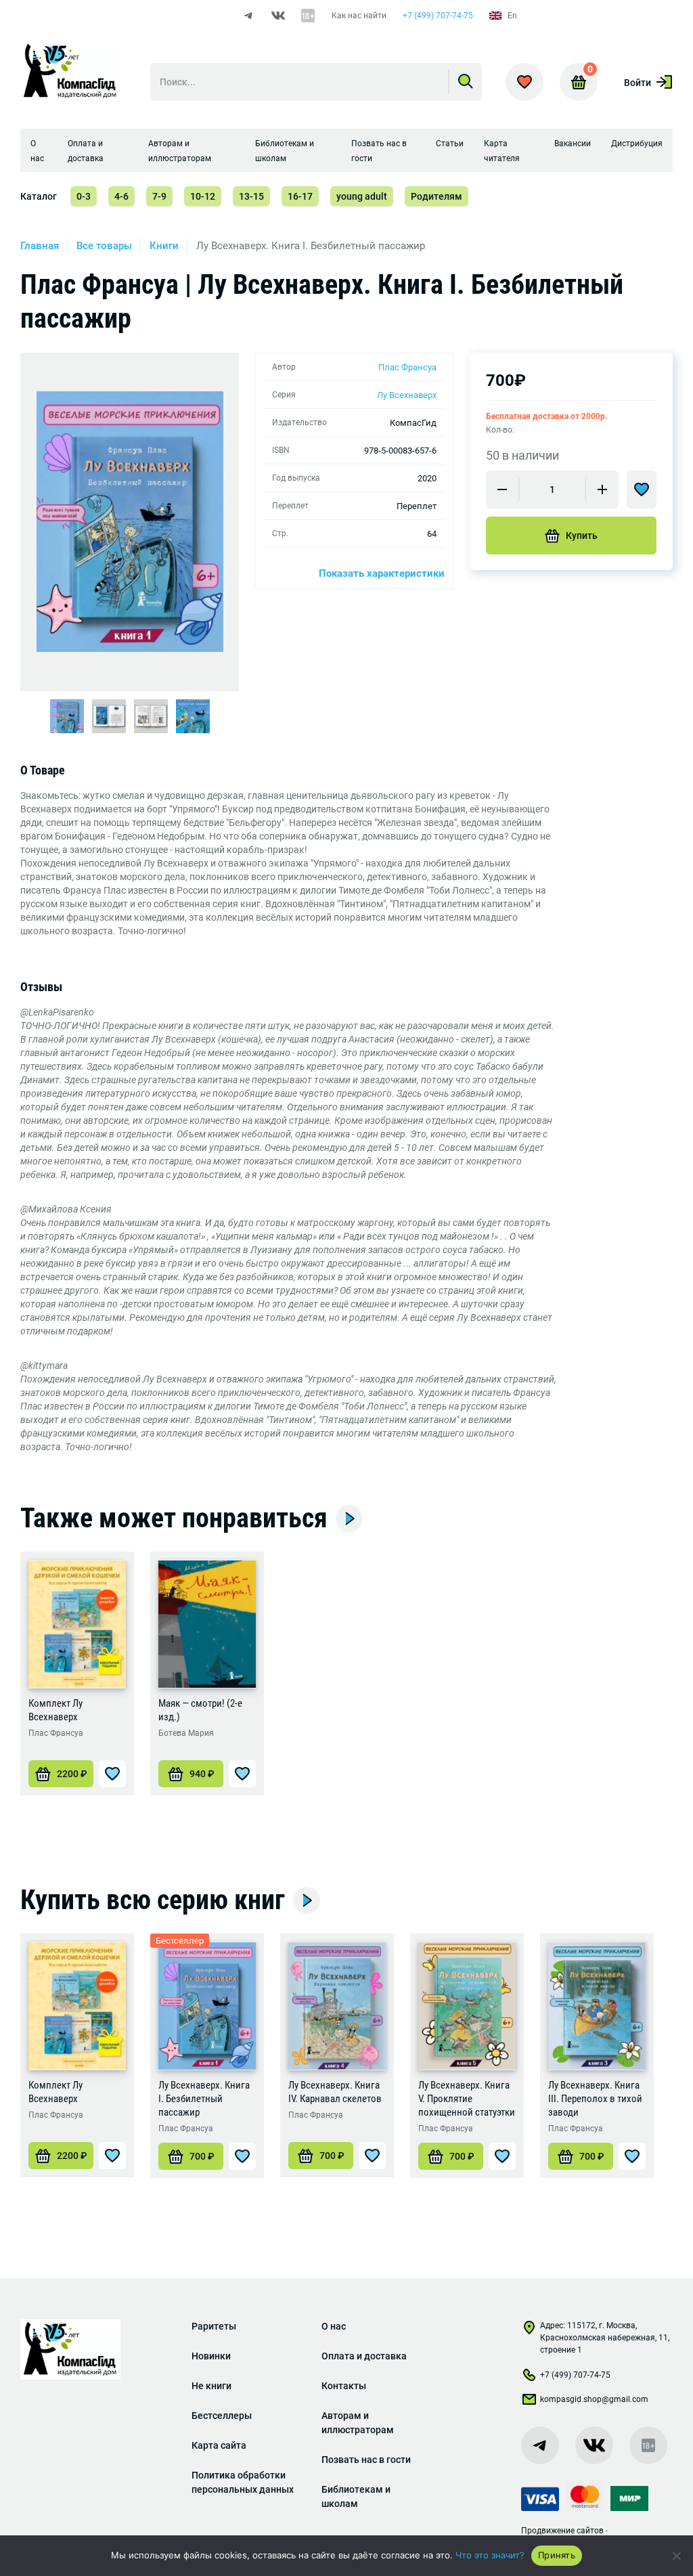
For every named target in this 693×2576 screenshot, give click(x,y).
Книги (164, 246)
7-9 (159, 196)
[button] (61, 1774)
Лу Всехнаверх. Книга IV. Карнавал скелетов (335, 2092)
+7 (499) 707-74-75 (438, 16)
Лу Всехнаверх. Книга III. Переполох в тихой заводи (595, 2099)
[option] (130, 522)
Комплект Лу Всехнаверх (55, 1710)
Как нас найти (359, 16)
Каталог (39, 196)
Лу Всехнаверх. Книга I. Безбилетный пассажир (204, 2099)
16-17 (300, 196)
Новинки (211, 2356)
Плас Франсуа (407, 367)
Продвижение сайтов (562, 2531)
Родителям (437, 196)
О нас (334, 2326)
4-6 (121, 196)
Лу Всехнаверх (407, 395)
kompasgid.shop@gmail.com (594, 2399)
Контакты (344, 2386)
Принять (557, 2555)
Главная (40, 246)
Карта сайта (219, 2445)
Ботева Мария (186, 1733)
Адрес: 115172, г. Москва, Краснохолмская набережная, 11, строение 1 (605, 2338)
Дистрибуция (637, 144)
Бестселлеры (222, 2416)
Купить (582, 536)
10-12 (203, 196)
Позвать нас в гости (366, 2460)
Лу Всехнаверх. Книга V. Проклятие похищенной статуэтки (467, 2099)
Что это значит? (490, 2555)
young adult (362, 196)
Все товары (104, 246)
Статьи (450, 144)
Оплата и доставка (364, 2356)
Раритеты (214, 2326)
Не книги (211, 2386)
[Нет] (676, 2556)
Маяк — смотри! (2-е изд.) (200, 1710)
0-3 (84, 196)
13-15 (251, 196)
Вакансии (573, 144)
